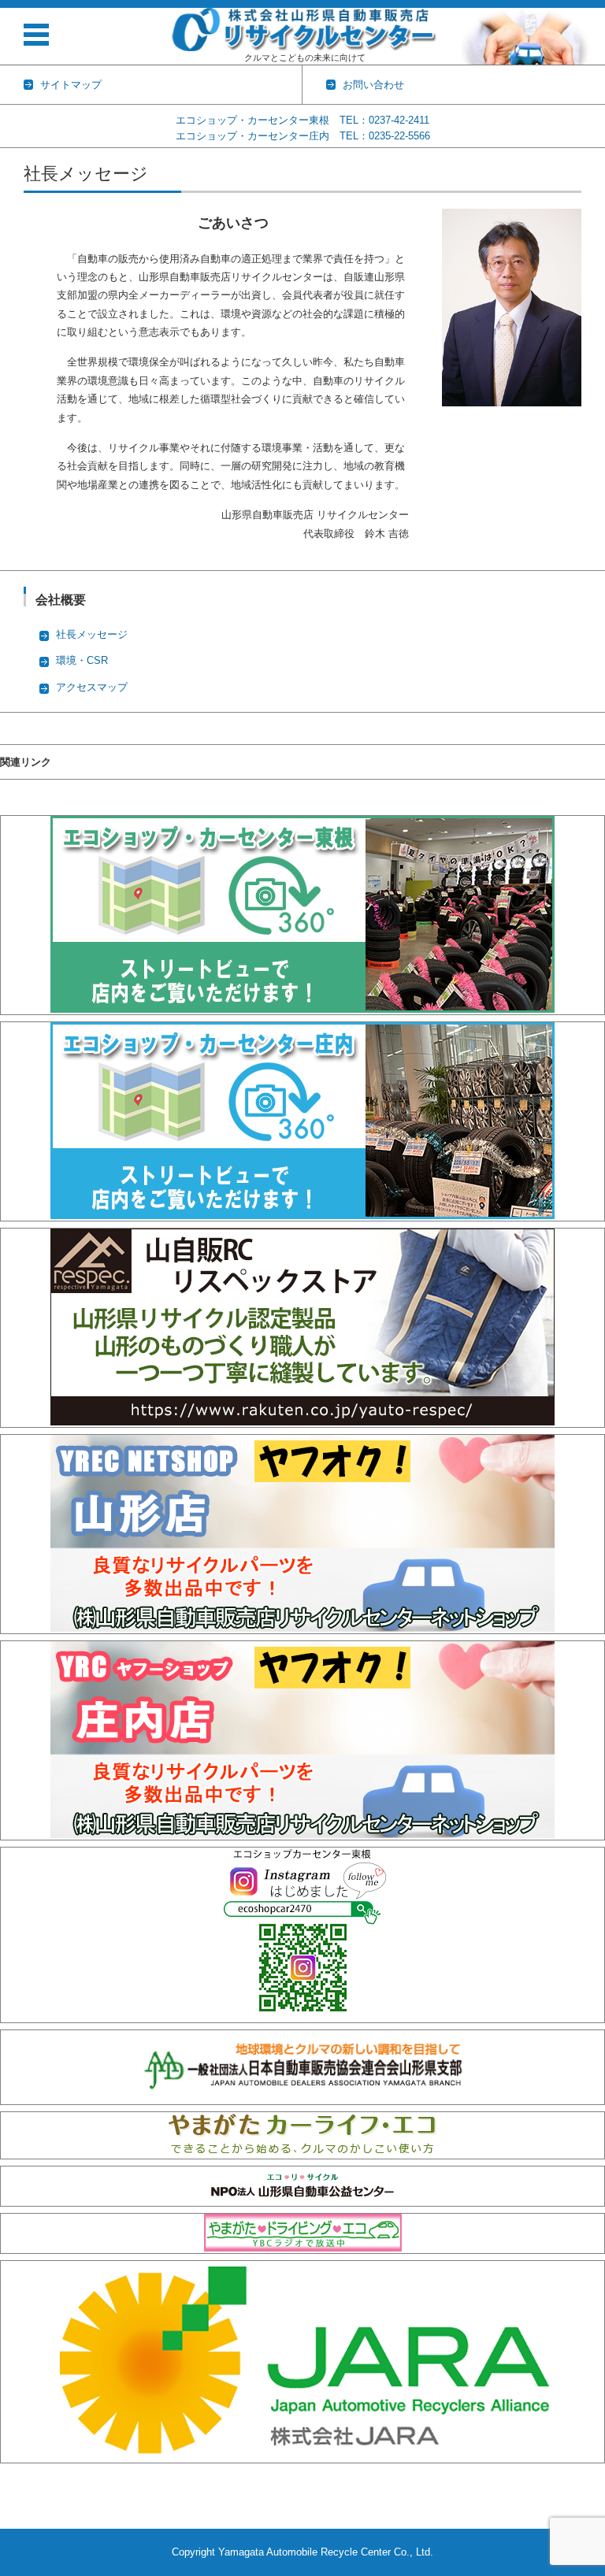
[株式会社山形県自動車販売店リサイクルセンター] (305, 30)
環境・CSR (82, 660)
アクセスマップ (92, 687)
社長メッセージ (92, 634)
